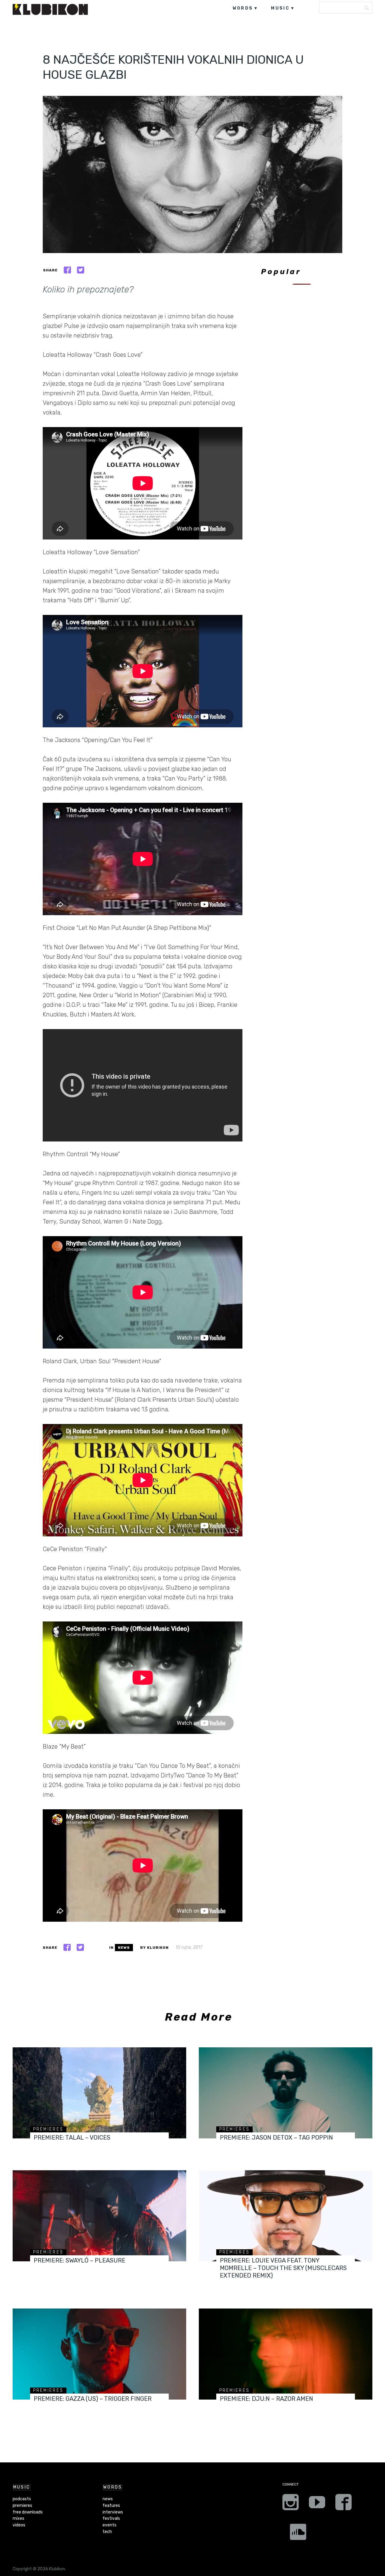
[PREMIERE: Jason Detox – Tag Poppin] (286, 2093)
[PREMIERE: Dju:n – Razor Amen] (286, 2354)
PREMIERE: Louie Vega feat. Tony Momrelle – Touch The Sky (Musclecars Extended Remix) (283, 2268)
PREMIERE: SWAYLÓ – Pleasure (80, 2260)
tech (107, 2532)
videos (19, 2525)
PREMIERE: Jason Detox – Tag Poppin (276, 2137)
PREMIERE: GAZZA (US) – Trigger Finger (93, 2399)
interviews (113, 2512)
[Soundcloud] (298, 2534)
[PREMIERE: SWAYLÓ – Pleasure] (99, 2216)
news (124, 1948)
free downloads (28, 2512)
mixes (18, 2518)
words (243, 8)
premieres (48, 2129)
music (280, 8)
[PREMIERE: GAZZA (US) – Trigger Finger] (99, 2354)
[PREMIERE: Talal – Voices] (99, 2093)
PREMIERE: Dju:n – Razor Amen (266, 2399)
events (109, 2525)
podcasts (22, 2499)
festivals (111, 2518)
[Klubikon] (50, 9)
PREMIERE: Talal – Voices (72, 2137)
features (111, 2506)
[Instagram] (291, 2504)
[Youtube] (317, 2504)
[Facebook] (343, 2504)
